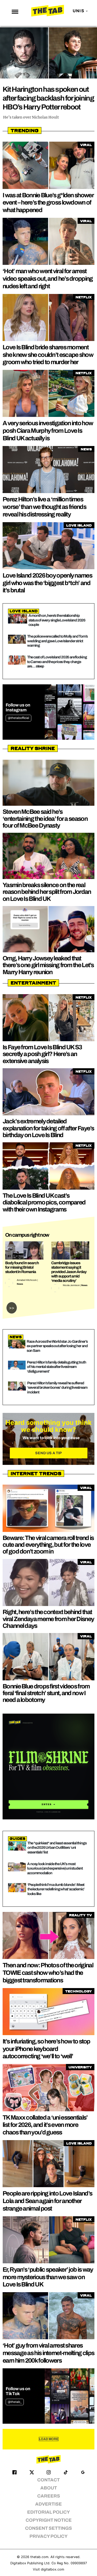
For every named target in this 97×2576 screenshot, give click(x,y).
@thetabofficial (18, 718)
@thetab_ (15, 2402)
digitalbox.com (53, 2569)
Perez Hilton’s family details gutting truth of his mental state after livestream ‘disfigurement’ (56, 1367)
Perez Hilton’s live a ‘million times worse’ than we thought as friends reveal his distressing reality (44, 507)
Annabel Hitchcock (27, 1280)
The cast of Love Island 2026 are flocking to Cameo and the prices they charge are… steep (57, 662)
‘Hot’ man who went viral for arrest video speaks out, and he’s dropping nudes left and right (48, 279)
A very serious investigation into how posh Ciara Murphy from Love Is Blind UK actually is (48, 431)
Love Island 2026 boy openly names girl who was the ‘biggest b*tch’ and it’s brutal (47, 583)
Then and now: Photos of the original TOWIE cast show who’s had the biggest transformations (48, 1973)
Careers (49, 2496)
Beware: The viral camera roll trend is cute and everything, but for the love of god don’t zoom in (48, 1545)
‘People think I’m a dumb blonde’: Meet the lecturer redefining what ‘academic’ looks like (56, 1889)
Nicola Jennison (71, 1285)
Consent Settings (48, 2528)
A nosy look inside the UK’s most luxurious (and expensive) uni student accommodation (55, 1868)
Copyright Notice (49, 2520)
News (20, 1284)
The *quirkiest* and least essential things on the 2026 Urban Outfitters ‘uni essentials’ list (57, 1848)
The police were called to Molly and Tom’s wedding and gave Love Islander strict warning (57, 641)
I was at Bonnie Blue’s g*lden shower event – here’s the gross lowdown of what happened (48, 203)
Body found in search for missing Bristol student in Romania (22, 1267)
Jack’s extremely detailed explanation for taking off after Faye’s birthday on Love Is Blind (48, 1128)
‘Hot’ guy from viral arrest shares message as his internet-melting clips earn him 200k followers (48, 2353)
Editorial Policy (48, 2512)
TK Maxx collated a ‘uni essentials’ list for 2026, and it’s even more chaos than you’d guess (45, 2125)
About (49, 2488)
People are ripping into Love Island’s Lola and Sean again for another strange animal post (47, 2201)
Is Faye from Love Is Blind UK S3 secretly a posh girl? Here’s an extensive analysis (42, 1054)
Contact (48, 2480)
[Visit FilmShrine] (48, 1767)
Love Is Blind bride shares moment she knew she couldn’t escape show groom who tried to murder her (48, 355)
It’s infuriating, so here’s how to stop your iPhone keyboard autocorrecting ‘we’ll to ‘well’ (46, 2049)
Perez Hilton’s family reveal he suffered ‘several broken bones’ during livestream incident (57, 1388)
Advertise (48, 2504)
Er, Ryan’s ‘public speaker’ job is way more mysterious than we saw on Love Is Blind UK (48, 2277)
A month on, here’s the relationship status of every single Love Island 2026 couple (57, 620)
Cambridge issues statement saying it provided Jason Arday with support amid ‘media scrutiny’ (69, 1272)
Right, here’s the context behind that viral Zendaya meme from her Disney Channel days (48, 1619)
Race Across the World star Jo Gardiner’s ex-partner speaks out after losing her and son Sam (57, 1346)
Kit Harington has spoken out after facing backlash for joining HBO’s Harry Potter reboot (48, 98)
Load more (49, 2439)
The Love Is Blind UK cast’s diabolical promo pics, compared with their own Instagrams (44, 1202)
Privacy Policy (48, 2536)
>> (12, 1308)
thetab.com (39, 2557)
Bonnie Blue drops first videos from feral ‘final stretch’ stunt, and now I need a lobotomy (46, 1693)
